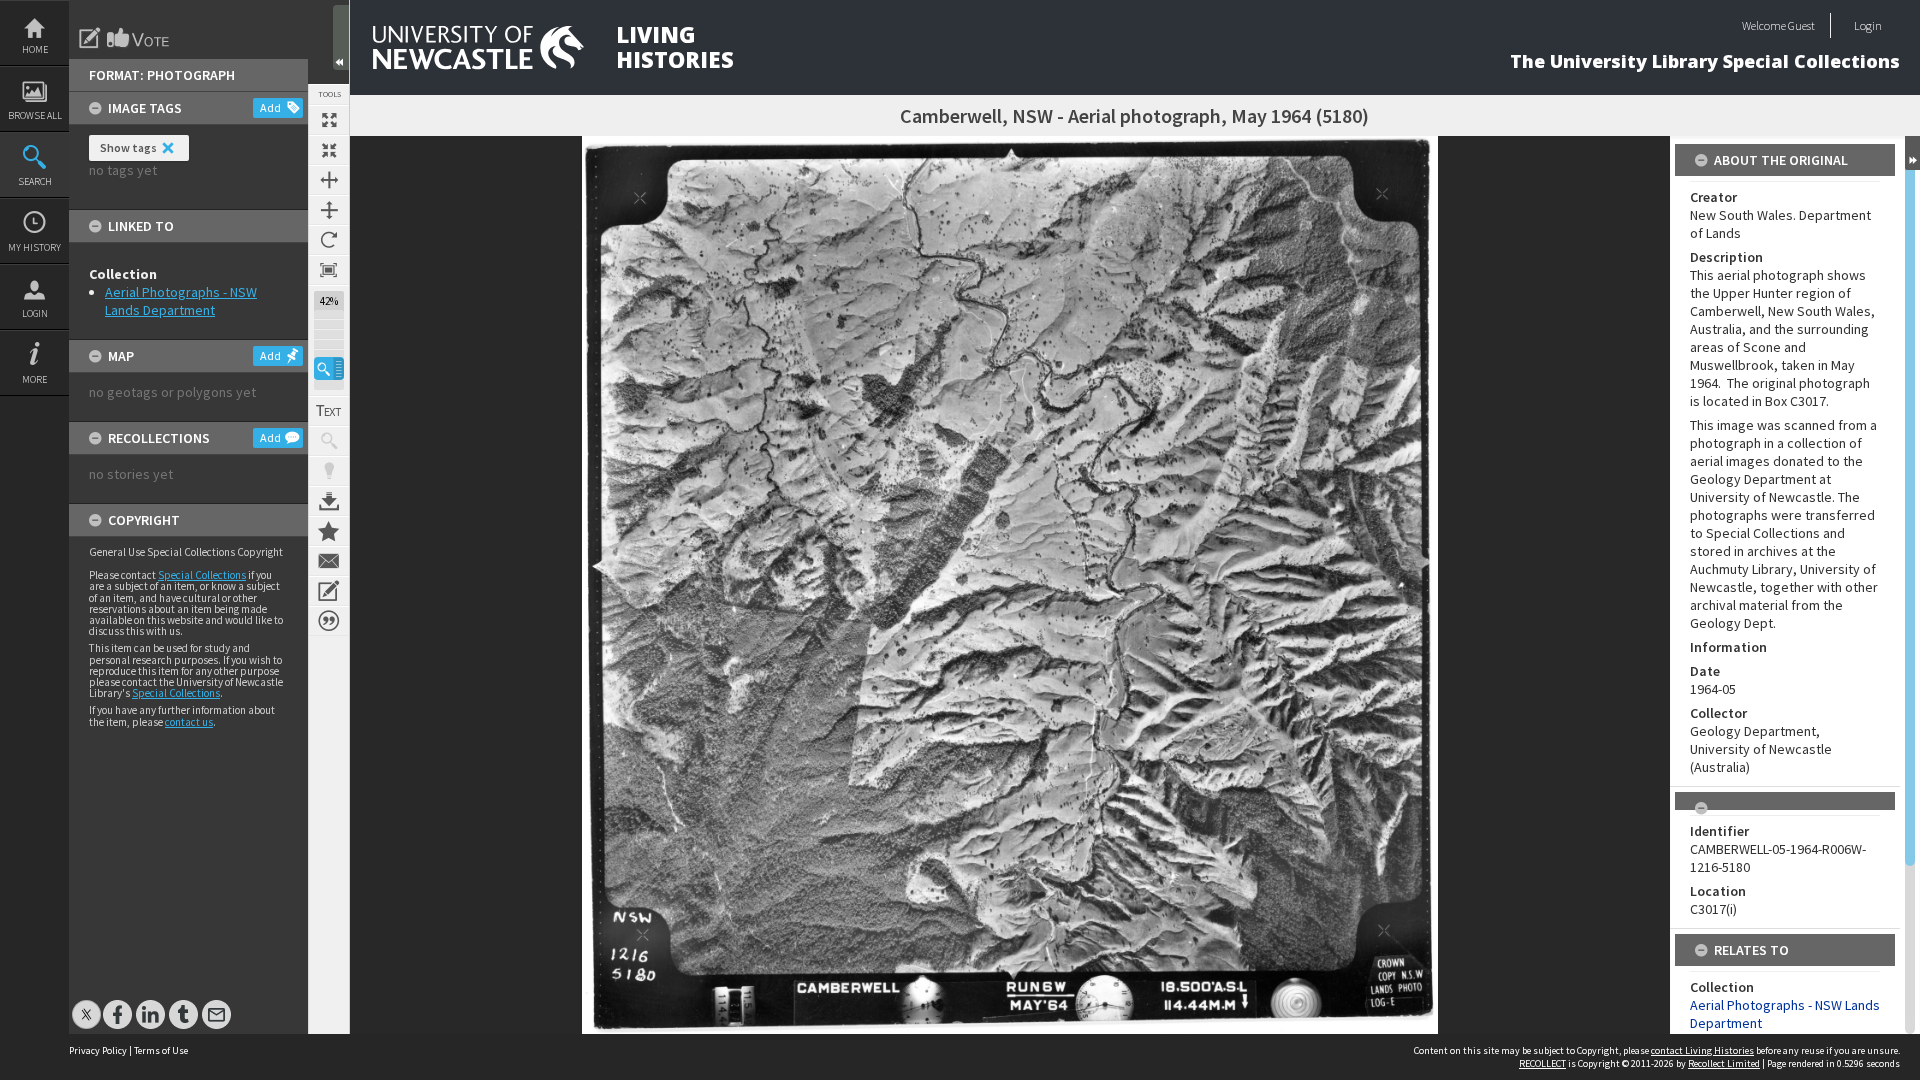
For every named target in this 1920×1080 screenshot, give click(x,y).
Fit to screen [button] (329, 150)
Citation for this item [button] (329, 621)
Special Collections (202, 575)
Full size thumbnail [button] (329, 120)
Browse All (35, 115)
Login (35, 313)
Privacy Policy (98, 1050)
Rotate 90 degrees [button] (329, 240)
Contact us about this (329, 561)
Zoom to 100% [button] (329, 270)
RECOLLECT (1542, 1063)
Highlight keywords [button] (329, 471)
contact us (189, 722)
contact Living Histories (1702, 1050)
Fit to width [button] (329, 180)
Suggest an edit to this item (90, 38)
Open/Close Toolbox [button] (341, 37)
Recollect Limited (1724, 1063)
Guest (1801, 25)
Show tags (128, 147)
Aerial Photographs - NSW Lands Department (181, 301)
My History (34, 247)
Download (329, 501)
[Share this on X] (86, 1004)
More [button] (34, 379)
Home (35, 49)
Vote (139, 38)
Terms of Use (161, 1050)
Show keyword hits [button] (329, 441)
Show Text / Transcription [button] (329, 411)
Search (35, 181)
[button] (329, 368)
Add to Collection (329, 531)
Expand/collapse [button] (1912, 153)
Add (270, 107)
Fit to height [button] (329, 210)
